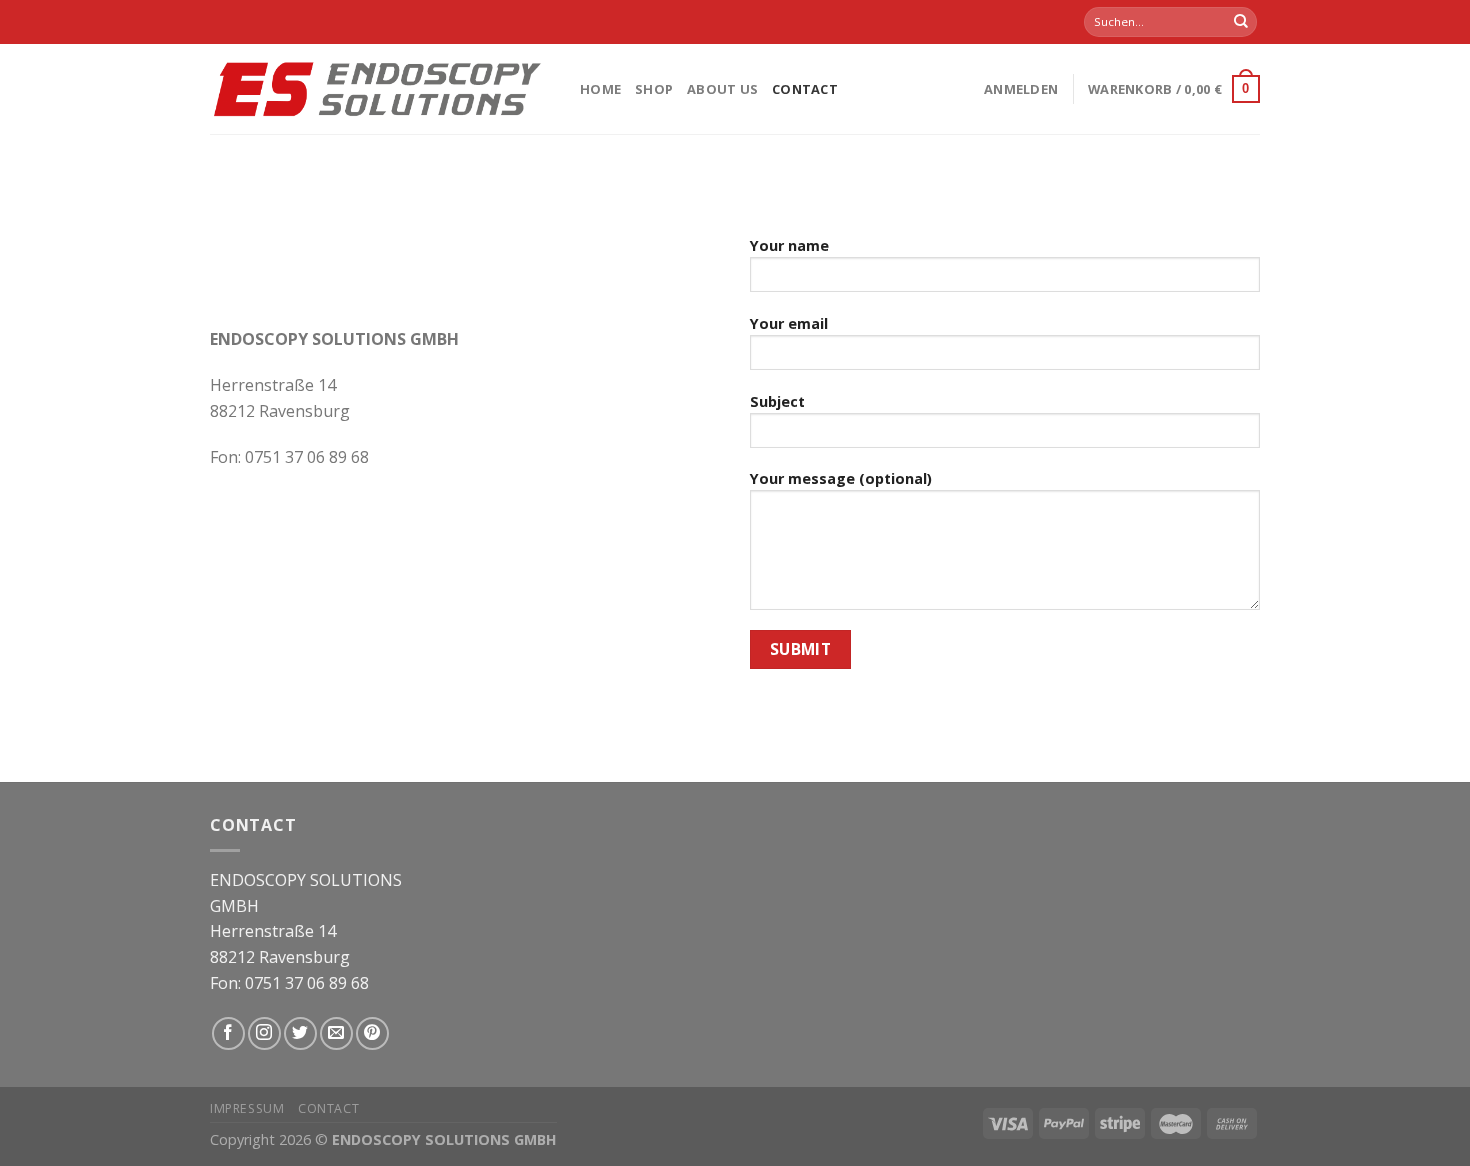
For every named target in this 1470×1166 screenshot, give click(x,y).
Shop (654, 89)
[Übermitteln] (1241, 22)
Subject (777, 401)
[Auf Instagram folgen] (264, 1033)
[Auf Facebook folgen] (228, 1033)
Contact (805, 89)
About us (722, 89)
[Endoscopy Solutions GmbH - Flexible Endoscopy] (380, 88)
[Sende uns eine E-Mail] (336, 1033)
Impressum (247, 1108)
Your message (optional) (841, 478)
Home (600, 89)
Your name (789, 245)
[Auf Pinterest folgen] (372, 1033)
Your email (789, 323)
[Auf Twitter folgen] (300, 1033)
